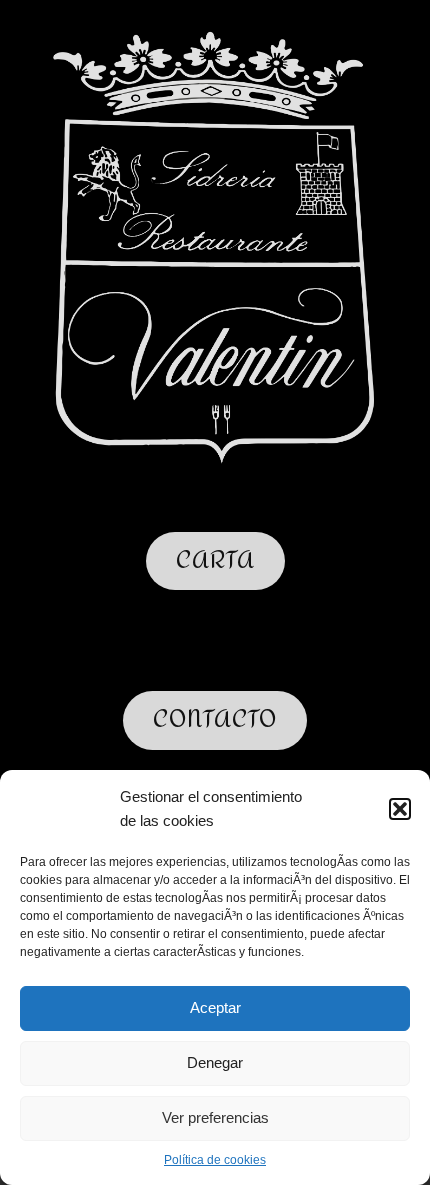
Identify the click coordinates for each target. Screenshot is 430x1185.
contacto (215, 719)
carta (215, 560)
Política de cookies (215, 1160)
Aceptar (215, 1007)
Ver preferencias (215, 1117)
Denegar (215, 1062)
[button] (400, 809)
